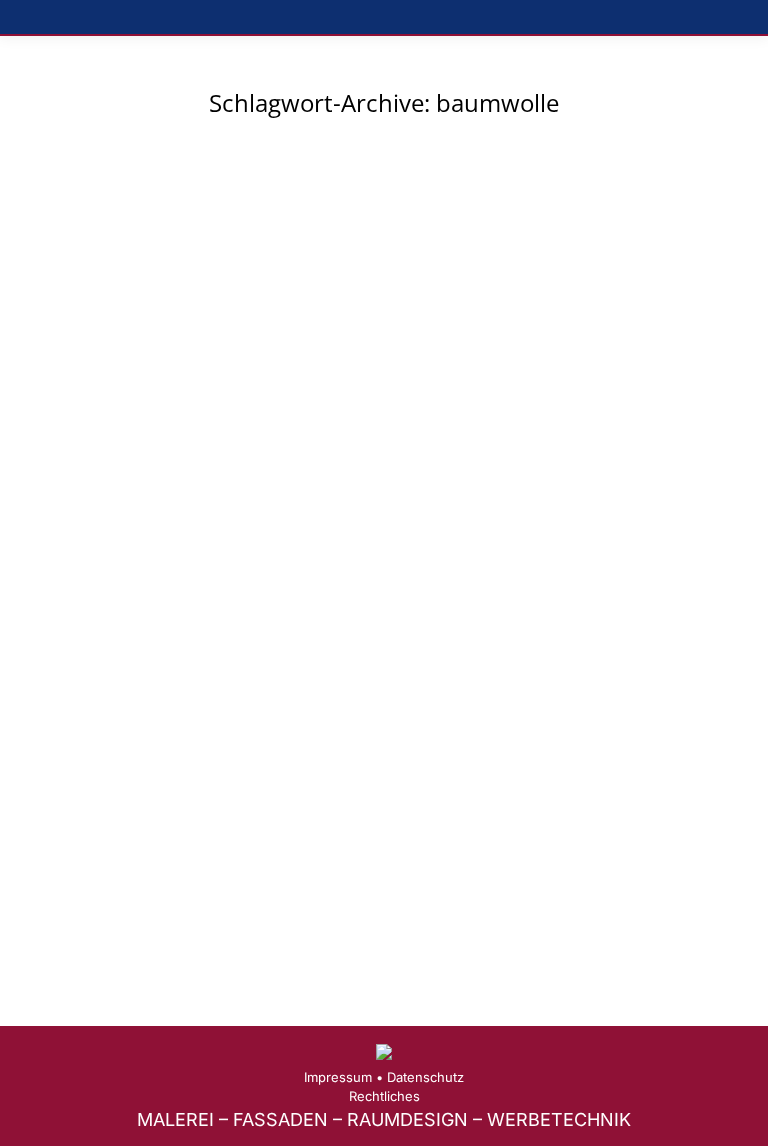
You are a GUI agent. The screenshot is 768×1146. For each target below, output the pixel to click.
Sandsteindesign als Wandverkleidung (236, 671)
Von (237, 703)
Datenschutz (425, 1077)
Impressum (338, 1077)
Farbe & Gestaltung (104, 703)
